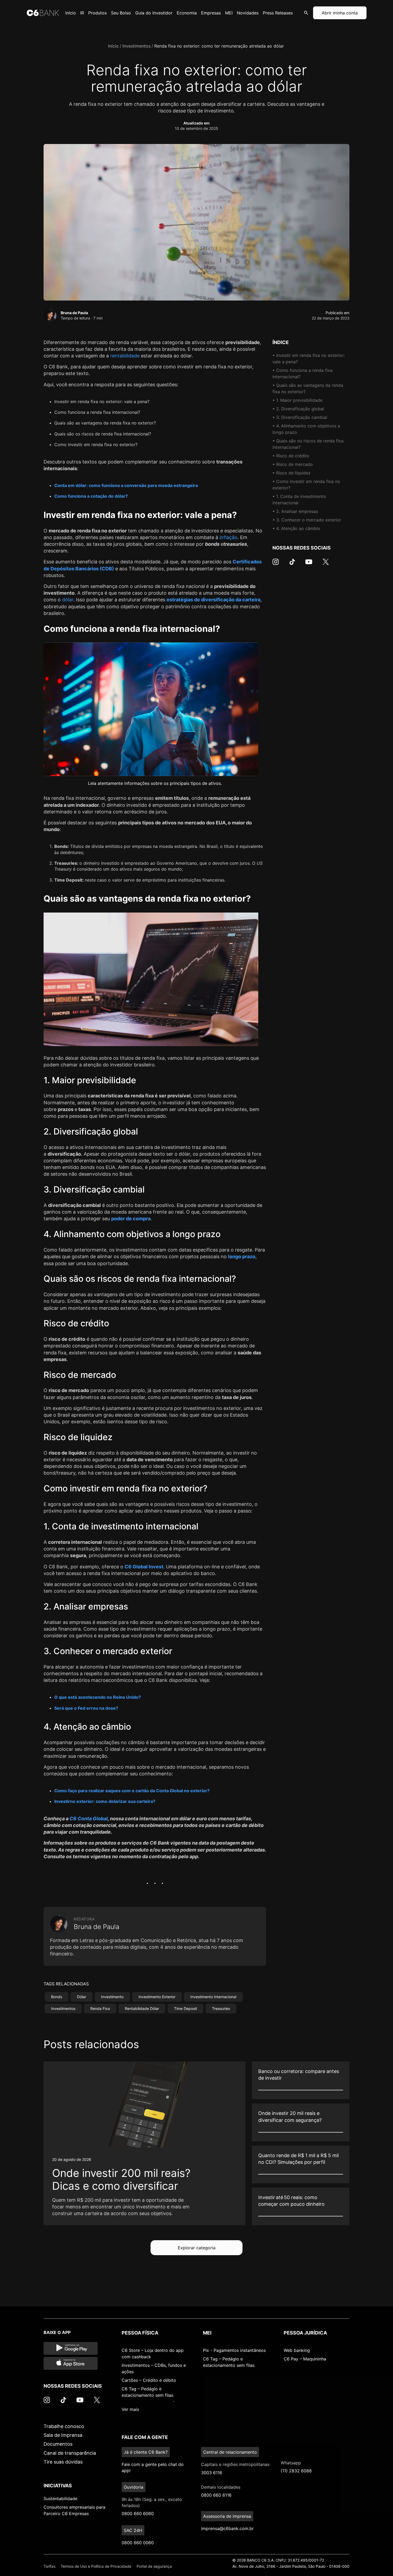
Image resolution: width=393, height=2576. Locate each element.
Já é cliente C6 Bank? (146, 2452)
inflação (228, 537)
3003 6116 (212, 2473)
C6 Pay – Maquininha (305, 2359)
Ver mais (130, 2409)
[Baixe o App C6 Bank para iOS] (71, 2363)
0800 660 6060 (138, 2513)
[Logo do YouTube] (309, 564)
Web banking (297, 2350)
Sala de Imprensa (63, 2435)
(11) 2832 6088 (296, 2471)
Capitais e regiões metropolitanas (235, 2464)
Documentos (58, 2444)
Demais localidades (221, 2487)
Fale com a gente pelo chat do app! (153, 2467)
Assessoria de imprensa (227, 2516)
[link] (145, 2144)
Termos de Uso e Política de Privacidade (96, 2566)
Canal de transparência (70, 2453)
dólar (68, 600)
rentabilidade (125, 356)
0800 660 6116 (216, 2495)
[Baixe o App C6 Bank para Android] (71, 2348)
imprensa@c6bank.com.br (227, 2528)
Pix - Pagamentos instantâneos (234, 2350)
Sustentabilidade (60, 2499)
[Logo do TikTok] (292, 564)
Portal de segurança (154, 2566)
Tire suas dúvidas (63, 2462)
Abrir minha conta (340, 13)
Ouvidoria (134, 2487)
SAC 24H (133, 2530)
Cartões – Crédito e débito (149, 2380)
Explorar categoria (197, 2248)
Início (113, 46)
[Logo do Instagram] (276, 564)
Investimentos (136, 46)
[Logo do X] (326, 564)
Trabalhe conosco (64, 2426)
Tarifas (49, 2566)
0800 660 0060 (138, 2543)
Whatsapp (291, 2463)
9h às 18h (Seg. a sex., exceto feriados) (152, 2502)
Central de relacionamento (230, 2452)
